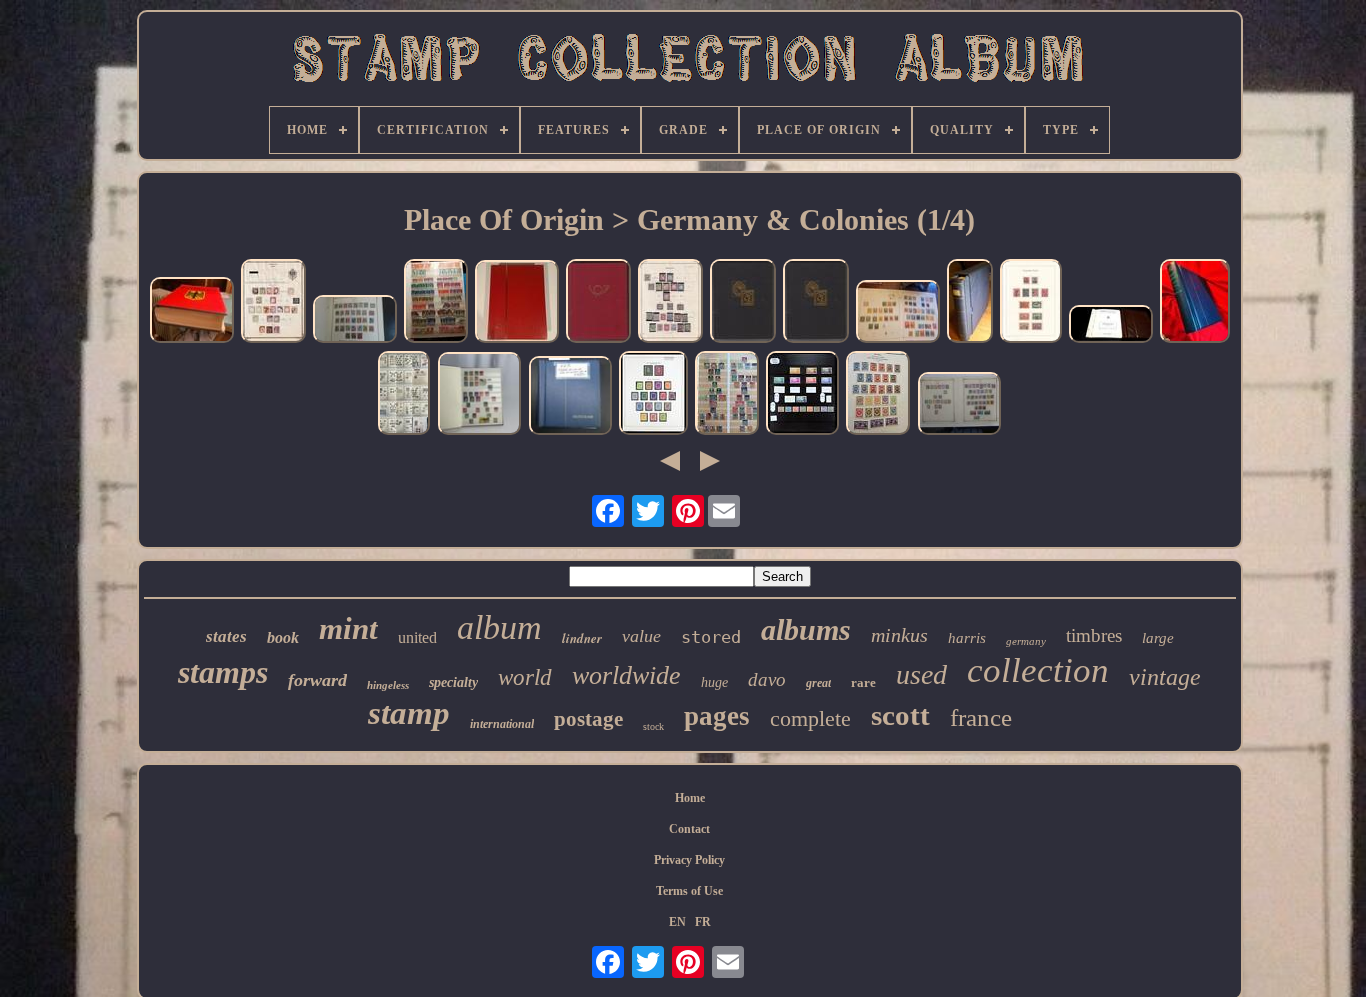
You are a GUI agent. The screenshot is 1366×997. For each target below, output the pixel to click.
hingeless (388, 685)
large (1158, 638)
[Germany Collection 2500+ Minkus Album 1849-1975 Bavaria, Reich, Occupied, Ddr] (192, 312)
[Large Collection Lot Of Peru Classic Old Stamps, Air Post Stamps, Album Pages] (898, 313)
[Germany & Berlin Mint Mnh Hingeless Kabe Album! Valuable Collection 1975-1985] (1195, 303)
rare (863, 682)
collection (1038, 670)
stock (653, 726)
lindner (582, 638)
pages (717, 716)
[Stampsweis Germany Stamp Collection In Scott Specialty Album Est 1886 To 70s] (355, 321)
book (283, 637)
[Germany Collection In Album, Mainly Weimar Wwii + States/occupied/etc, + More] (436, 303)
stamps (223, 672)
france (981, 717)
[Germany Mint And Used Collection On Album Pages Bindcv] (670, 303)
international (502, 724)
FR (703, 922)
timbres (1094, 635)
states (226, 636)
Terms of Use (689, 891)
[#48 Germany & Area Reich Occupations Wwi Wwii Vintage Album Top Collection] (743, 303)
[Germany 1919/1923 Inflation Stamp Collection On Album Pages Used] (1031, 303)
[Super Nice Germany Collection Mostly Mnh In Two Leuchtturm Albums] (1111, 326)
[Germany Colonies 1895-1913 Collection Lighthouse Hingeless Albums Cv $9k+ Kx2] (970, 303)
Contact (689, 829)
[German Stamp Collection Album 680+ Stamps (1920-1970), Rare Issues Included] (727, 395)
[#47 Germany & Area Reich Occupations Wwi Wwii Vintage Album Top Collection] (598, 303)
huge (714, 682)
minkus (899, 635)
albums (806, 629)
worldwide (626, 675)
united (417, 637)
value (641, 636)
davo (767, 679)
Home (690, 798)
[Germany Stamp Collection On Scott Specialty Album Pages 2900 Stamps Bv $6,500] (959, 405)
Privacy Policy (689, 860)
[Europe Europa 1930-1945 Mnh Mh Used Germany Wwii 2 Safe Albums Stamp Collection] (802, 395)
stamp (409, 713)
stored (711, 637)
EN (677, 922)
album (499, 627)
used (921, 674)
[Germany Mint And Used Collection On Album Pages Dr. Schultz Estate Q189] (273, 303)
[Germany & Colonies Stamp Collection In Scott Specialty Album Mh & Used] (878, 395)
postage (588, 719)
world (525, 677)
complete (810, 718)
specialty (453, 682)
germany (1026, 641)
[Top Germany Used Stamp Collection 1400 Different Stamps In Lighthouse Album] (517, 303)
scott (900, 715)
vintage (1165, 677)
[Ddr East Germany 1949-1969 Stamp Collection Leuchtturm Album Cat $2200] (570, 397)
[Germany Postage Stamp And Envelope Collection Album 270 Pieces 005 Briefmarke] (404, 395)
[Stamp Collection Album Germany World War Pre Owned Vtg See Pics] (479, 395)
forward (317, 680)
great (818, 683)
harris (967, 638)
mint (348, 628)
